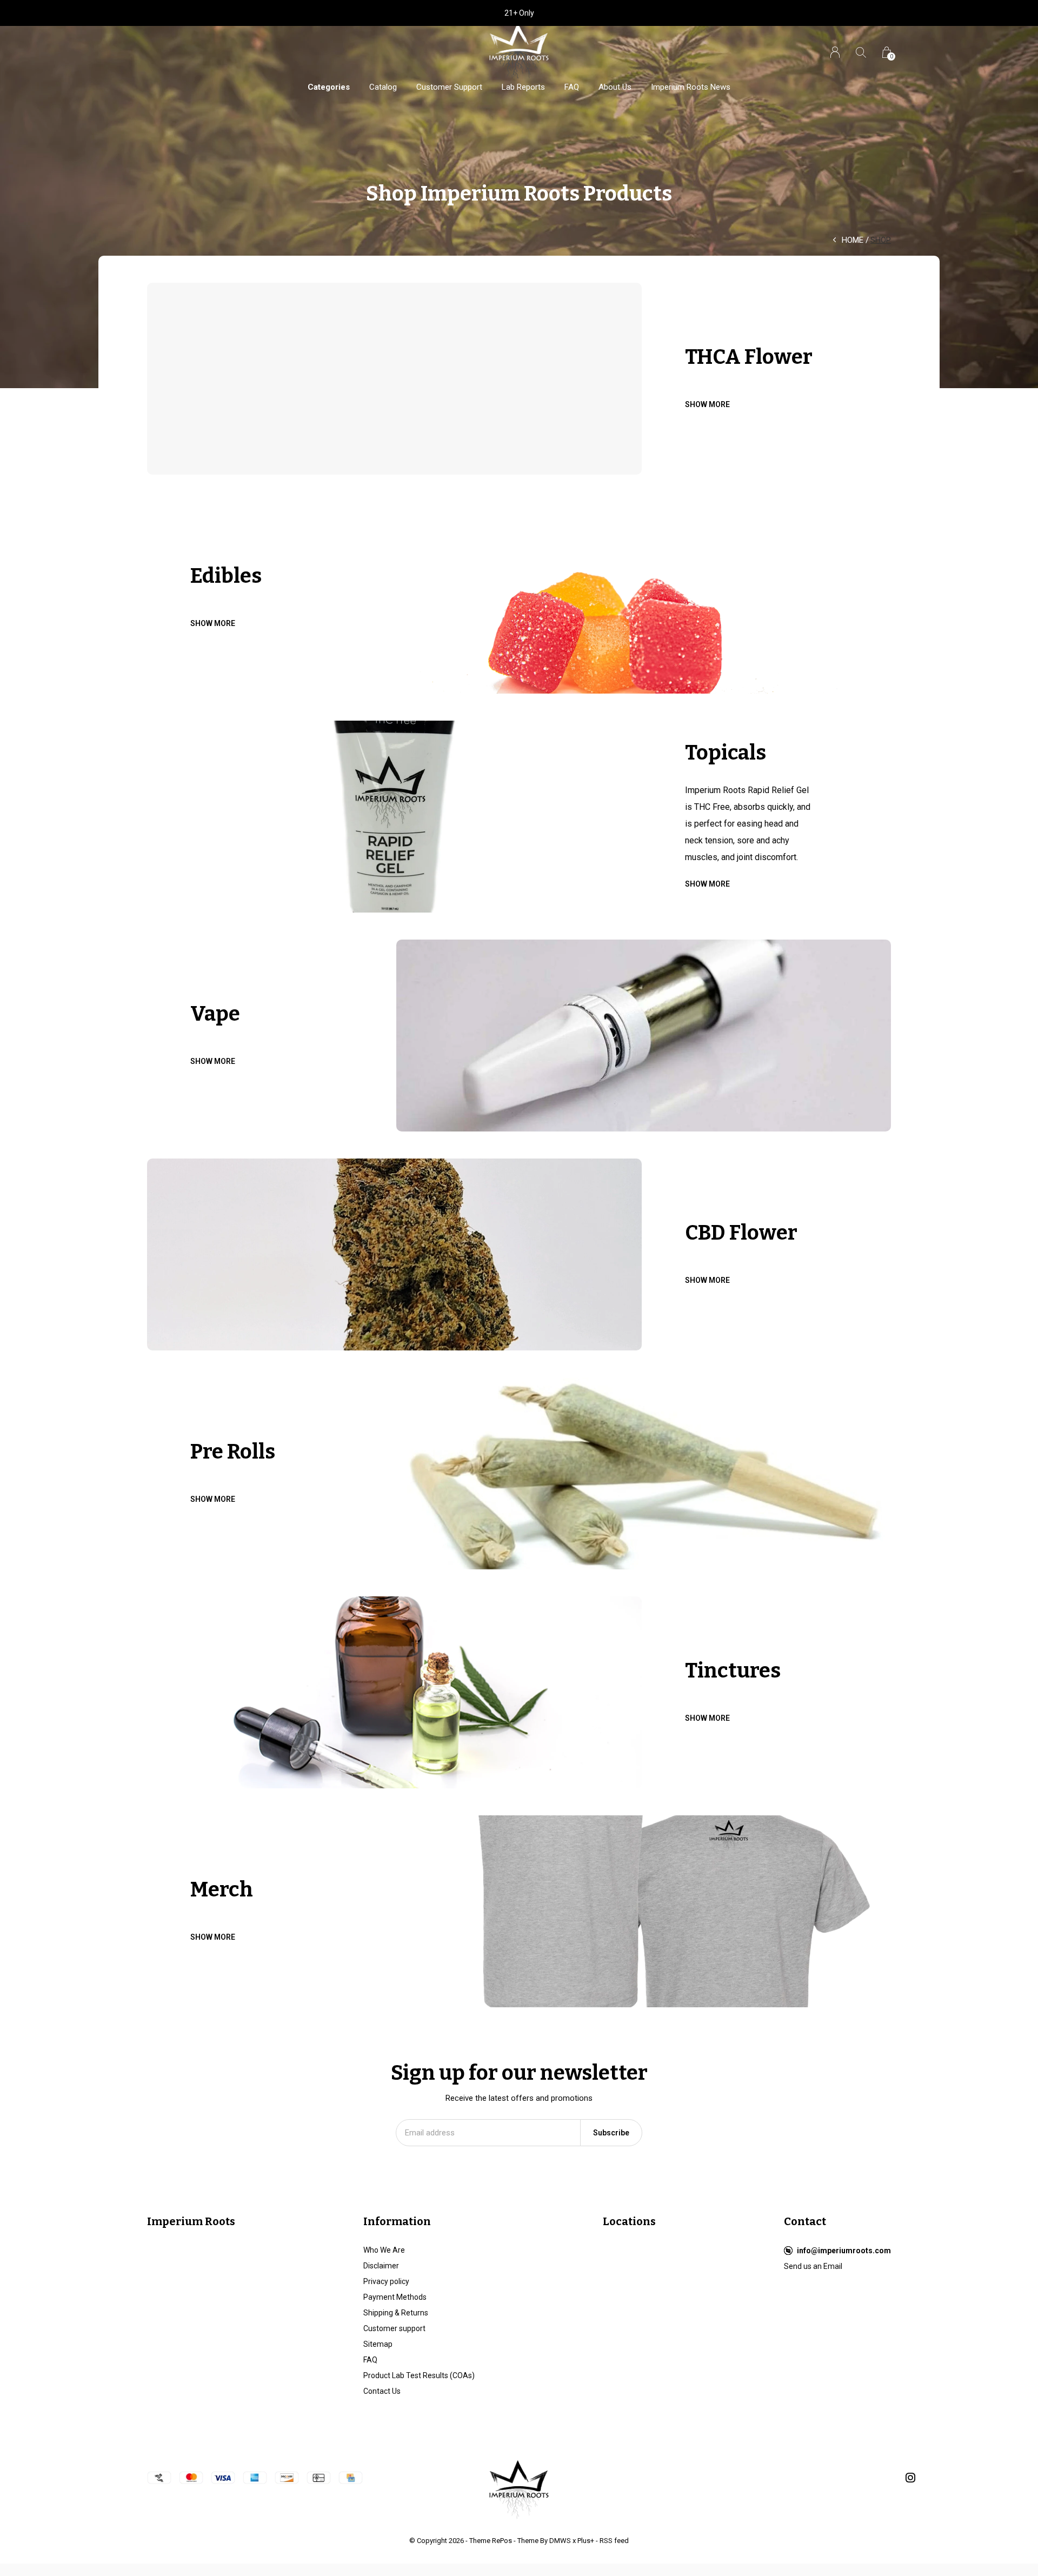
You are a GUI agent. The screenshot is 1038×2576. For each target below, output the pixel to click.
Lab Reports (523, 87)
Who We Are (384, 2250)
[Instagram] (910, 2478)
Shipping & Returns (396, 2313)
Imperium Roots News (691, 87)
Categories (329, 87)
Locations (629, 2221)
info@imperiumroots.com (844, 2251)
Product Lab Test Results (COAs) (419, 2375)
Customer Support (449, 87)
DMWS (560, 2541)
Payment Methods (395, 2297)
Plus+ (586, 2541)
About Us (615, 87)
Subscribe (611, 2133)
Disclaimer (381, 2266)
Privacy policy (386, 2281)
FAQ (572, 87)
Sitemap (378, 2344)
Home (853, 240)
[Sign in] (835, 52)
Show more (707, 404)
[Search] (861, 52)
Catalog (383, 87)
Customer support (394, 2328)
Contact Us (382, 2391)
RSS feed (614, 2541)
